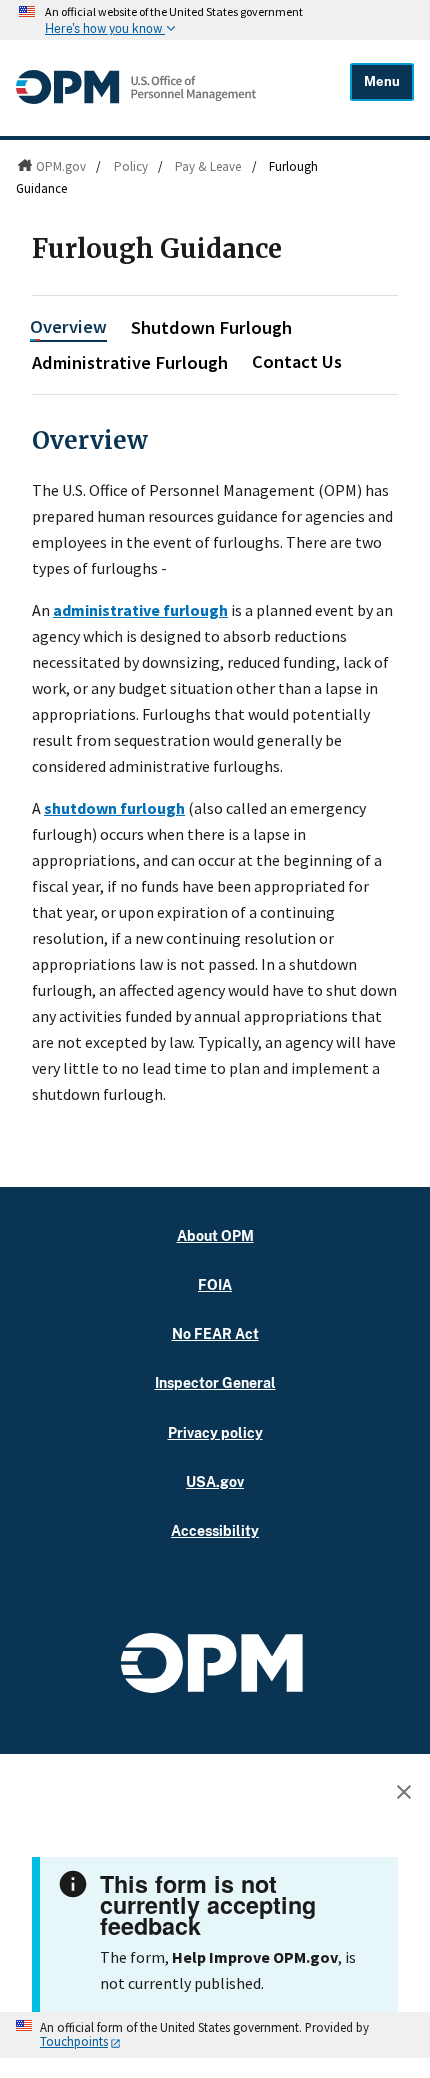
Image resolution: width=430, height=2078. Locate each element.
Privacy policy (215, 1432)
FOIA (215, 1284)
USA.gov (215, 1481)
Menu (382, 81)
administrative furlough (140, 610)
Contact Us (297, 361)
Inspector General (215, 1382)
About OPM (215, 1235)
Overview (68, 326)
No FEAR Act (215, 1333)
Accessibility (215, 1530)
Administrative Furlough (130, 362)
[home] (136, 99)
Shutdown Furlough (211, 327)
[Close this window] (409, 1795)
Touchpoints (74, 2041)
